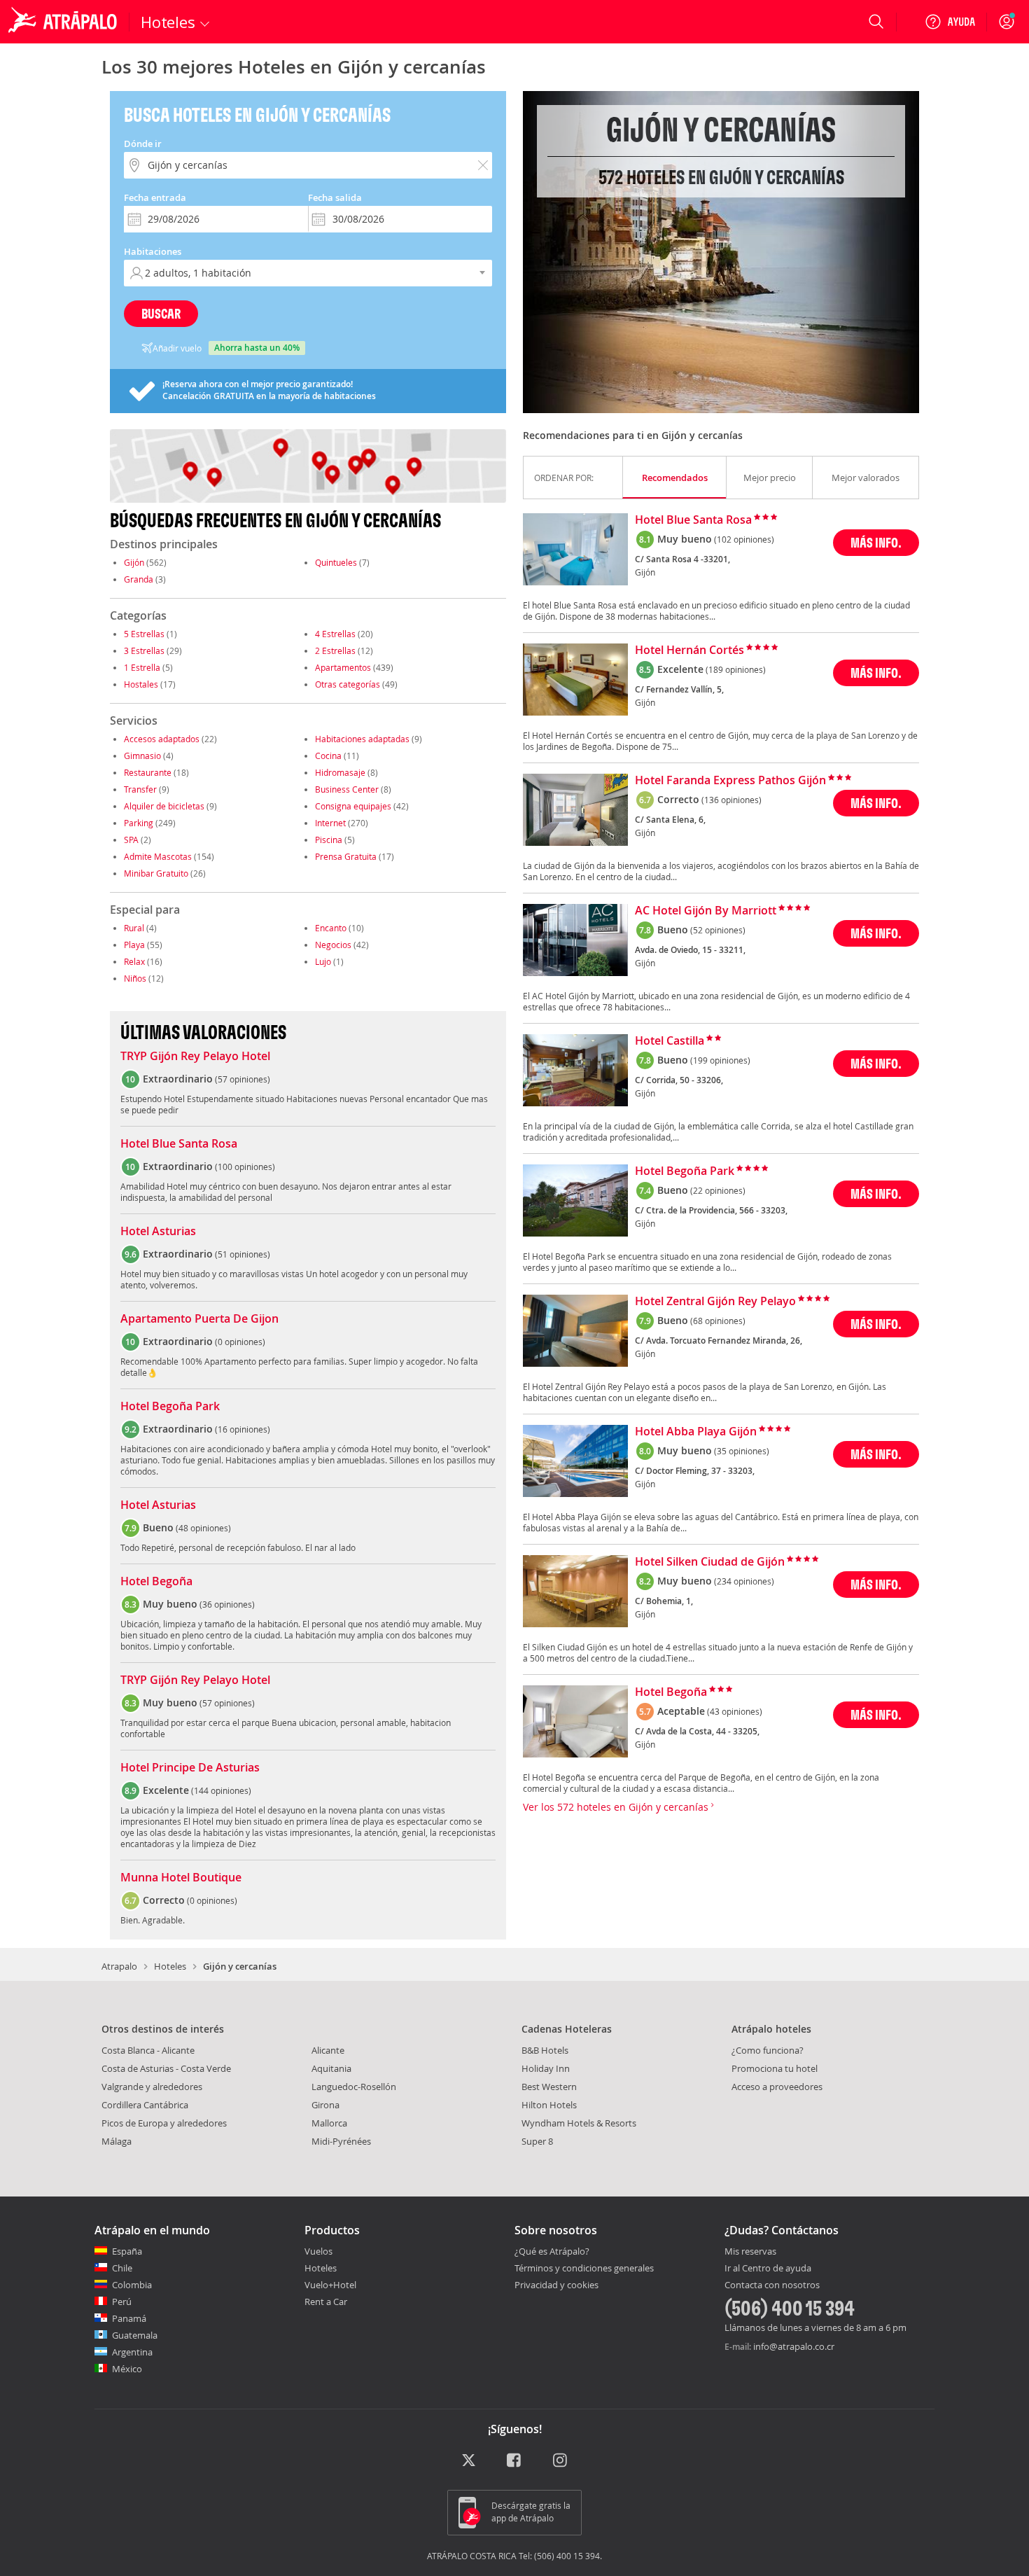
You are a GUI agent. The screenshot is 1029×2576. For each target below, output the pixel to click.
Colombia (132, 2285)
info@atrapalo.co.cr (794, 2346)
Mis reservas (750, 2252)
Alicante (328, 2050)
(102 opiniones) (744, 539)
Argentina (132, 2352)
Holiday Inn (546, 2068)
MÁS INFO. (876, 542)
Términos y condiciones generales (584, 2268)
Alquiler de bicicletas (164, 806)
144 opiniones (221, 1790)
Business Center (347, 789)
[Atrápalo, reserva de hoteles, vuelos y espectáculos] (64, 22)
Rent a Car (326, 2302)
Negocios (333, 945)
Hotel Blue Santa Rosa (179, 1144)
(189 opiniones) (736, 669)
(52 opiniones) (718, 930)
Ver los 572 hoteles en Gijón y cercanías (617, 1807)
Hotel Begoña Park (170, 1407)
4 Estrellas (335, 634)
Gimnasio (142, 756)
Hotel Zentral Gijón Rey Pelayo (715, 1302)
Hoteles (170, 1966)
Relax (134, 961)
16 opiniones (243, 1429)
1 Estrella (142, 667)
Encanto (331, 928)
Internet (330, 823)
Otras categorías (348, 684)
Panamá (129, 2318)
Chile (122, 2268)
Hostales (141, 684)
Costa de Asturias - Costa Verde (166, 2068)
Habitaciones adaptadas (362, 739)
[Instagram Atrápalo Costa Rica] (561, 2461)
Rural (134, 928)
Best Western (549, 2087)
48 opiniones (203, 1528)
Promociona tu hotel (775, 2068)
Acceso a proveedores (777, 2087)
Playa (134, 945)
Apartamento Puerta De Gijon (199, 1319)
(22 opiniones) (718, 1190)
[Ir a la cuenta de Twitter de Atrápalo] (469, 2461)
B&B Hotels (545, 2050)
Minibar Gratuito (156, 873)
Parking (139, 823)
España (127, 2251)
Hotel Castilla (670, 1041)
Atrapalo (119, 1966)
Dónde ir (143, 144)
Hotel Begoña (156, 1582)
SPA (131, 840)
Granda (139, 579)
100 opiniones (245, 1167)
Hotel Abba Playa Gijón (696, 1432)
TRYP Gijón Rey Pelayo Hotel (195, 1057)
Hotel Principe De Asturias (190, 1768)
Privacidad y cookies (556, 2285)
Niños (135, 978)
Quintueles (336, 562)
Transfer (140, 789)
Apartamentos (343, 667)
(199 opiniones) (720, 1060)
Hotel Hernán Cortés (689, 650)
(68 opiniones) (718, 1321)
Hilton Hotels (549, 2105)
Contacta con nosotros (772, 2285)
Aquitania (331, 2068)
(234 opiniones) (744, 1581)
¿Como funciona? (768, 2050)
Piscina (329, 840)
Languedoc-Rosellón (354, 2087)
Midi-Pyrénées (341, 2141)
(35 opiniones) (742, 1451)
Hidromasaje (340, 772)
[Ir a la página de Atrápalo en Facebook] (515, 2461)
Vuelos (318, 2251)
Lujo (323, 961)
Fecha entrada (155, 197)
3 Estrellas (144, 650)
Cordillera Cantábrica (145, 2105)
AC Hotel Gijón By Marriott (706, 911)
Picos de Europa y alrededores (164, 2123)
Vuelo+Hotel (330, 2285)
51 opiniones (243, 1254)
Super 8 (537, 2141)
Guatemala (135, 2335)
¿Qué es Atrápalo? (552, 2251)
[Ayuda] (950, 22)
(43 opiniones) (735, 1711)
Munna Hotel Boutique (181, 1878)
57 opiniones (243, 1079)
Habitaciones (153, 251)
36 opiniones (227, 1604)
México (127, 2369)
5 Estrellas (144, 634)
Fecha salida (335, 197)
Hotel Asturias (158, 1232)
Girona (325, 2105)
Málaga (117, 2141)
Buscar (161, 313)
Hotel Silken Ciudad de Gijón (710, 1562)
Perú (122, 2302)
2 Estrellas (335, 650)
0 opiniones (240, 1342)
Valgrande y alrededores (152, 2087)
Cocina (328, 756)
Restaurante (148, 772)
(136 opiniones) (731, 800)
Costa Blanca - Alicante (148, 2050)
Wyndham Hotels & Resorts (579, 2123)
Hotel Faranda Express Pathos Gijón (730, 781)
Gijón (134, 562)
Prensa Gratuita (346, 856)
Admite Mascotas (158, 856)
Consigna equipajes (353, 806)
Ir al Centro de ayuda (768, 2269)
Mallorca (329, 2123)
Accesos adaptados (162, 739)
